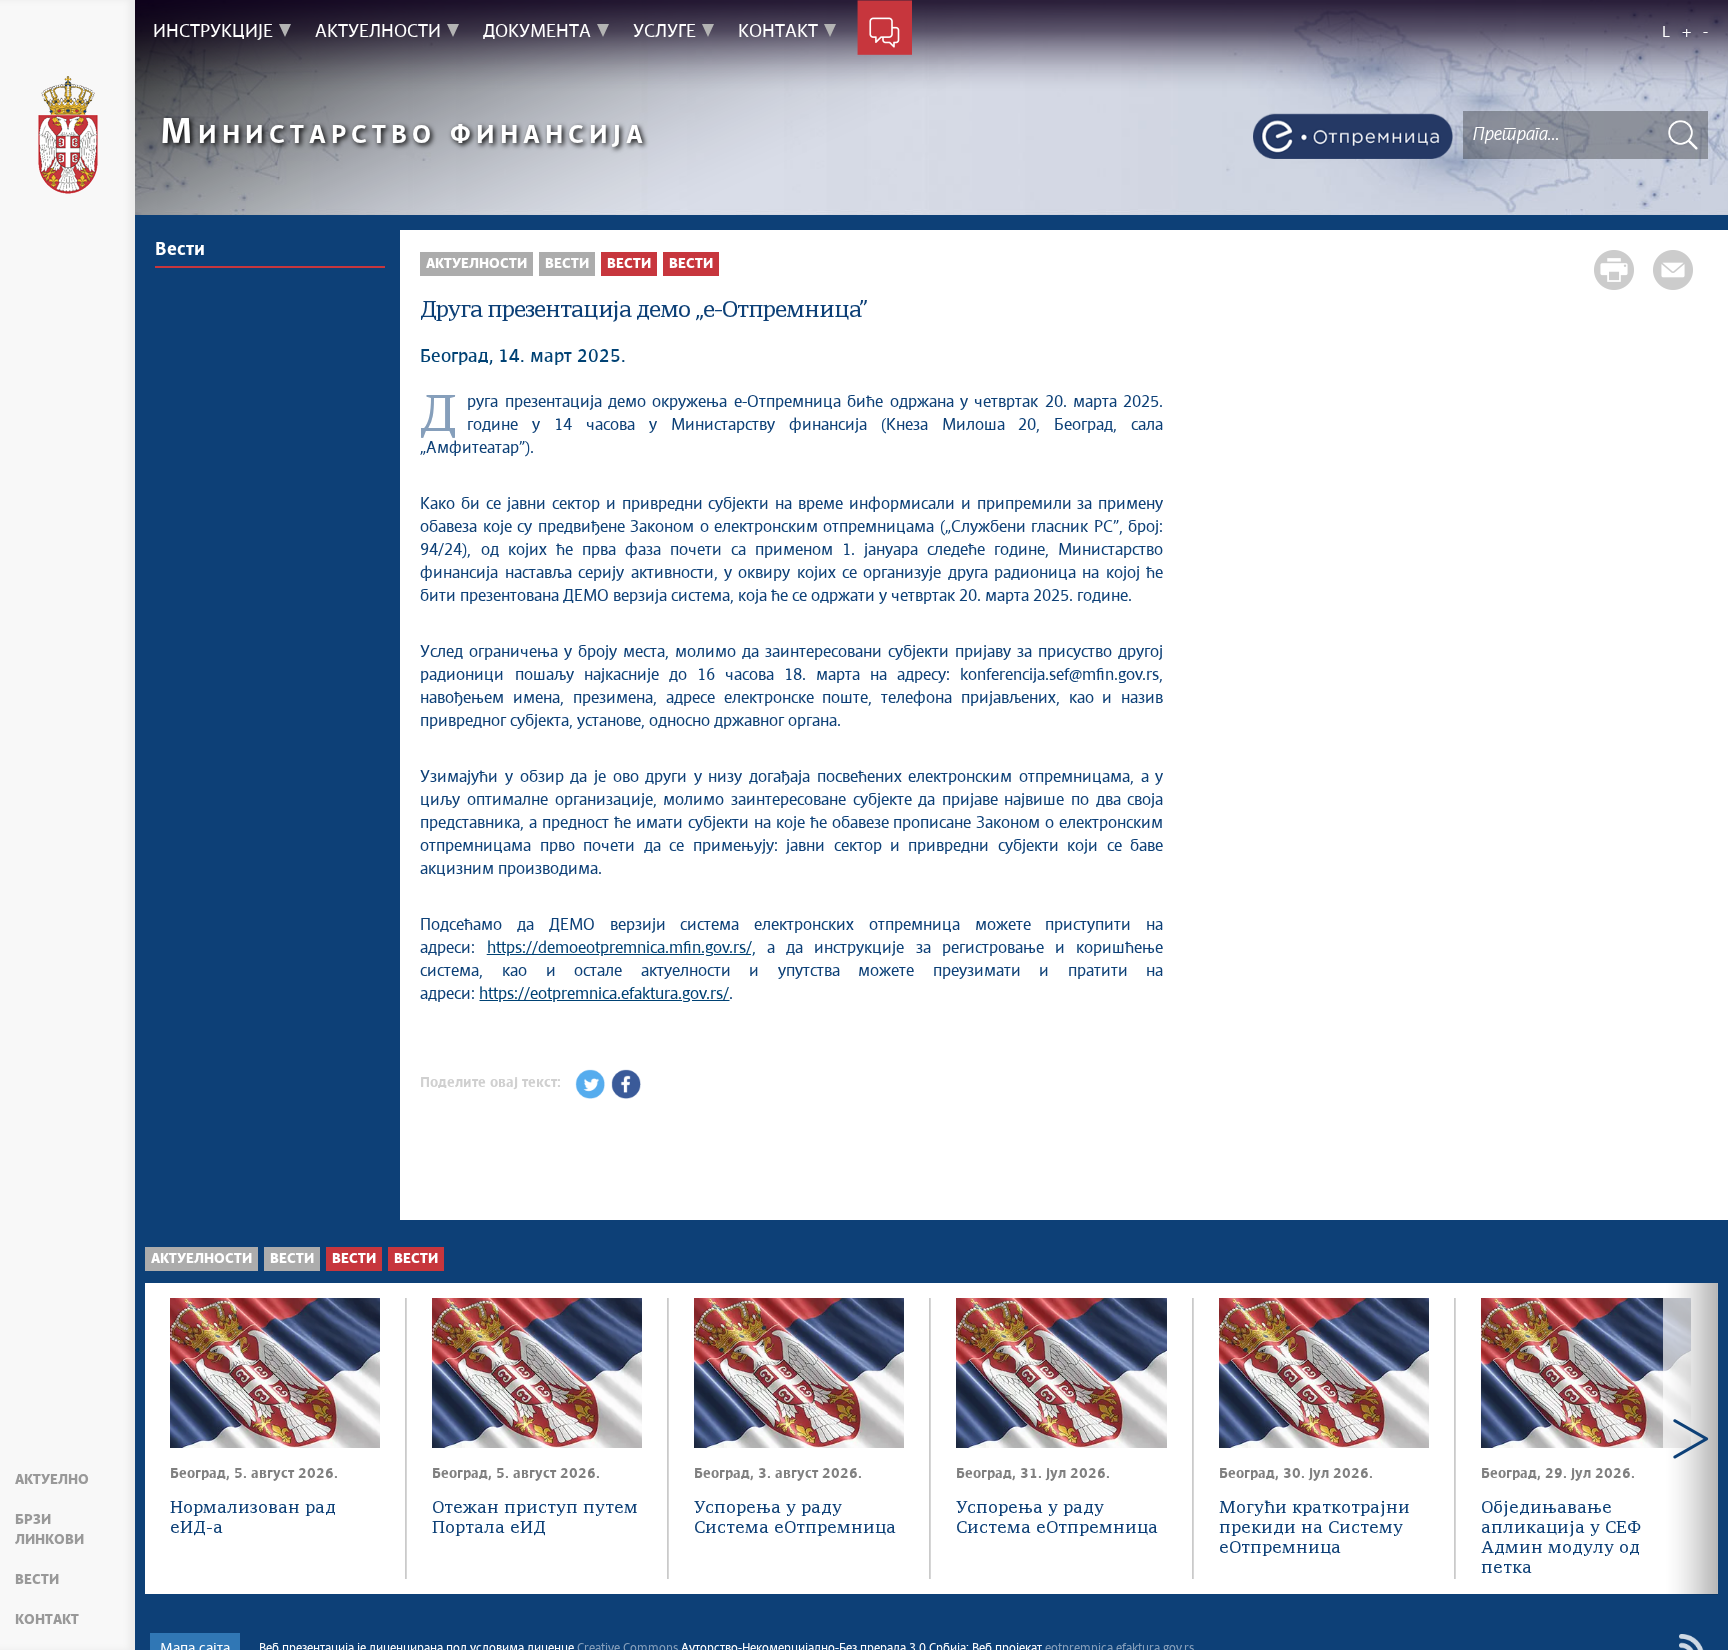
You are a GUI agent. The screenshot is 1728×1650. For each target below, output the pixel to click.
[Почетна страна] (68, 135)
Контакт (47, 1620)
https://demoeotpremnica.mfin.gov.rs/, (621, 948)
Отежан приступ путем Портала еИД (535, 1518)
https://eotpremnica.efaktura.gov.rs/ (604, 994)
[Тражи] (1683, 134)
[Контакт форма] (884, 32)
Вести (37, 1580)
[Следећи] (1690, 1438)
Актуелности (476, 264)
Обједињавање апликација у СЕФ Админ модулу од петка (1561, 1529)
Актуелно (52, 1480)
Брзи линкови (49, 1530)
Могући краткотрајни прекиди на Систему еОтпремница (1314, 1528)
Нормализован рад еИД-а (253, 1518)
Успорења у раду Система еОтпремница (795, 1518)
